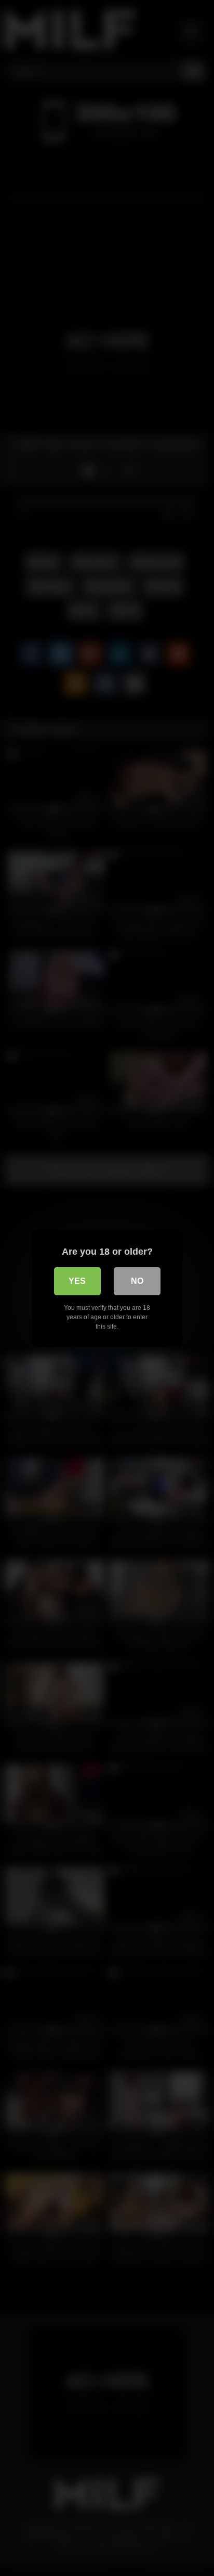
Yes (77, 1281)
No (137, 1281)
